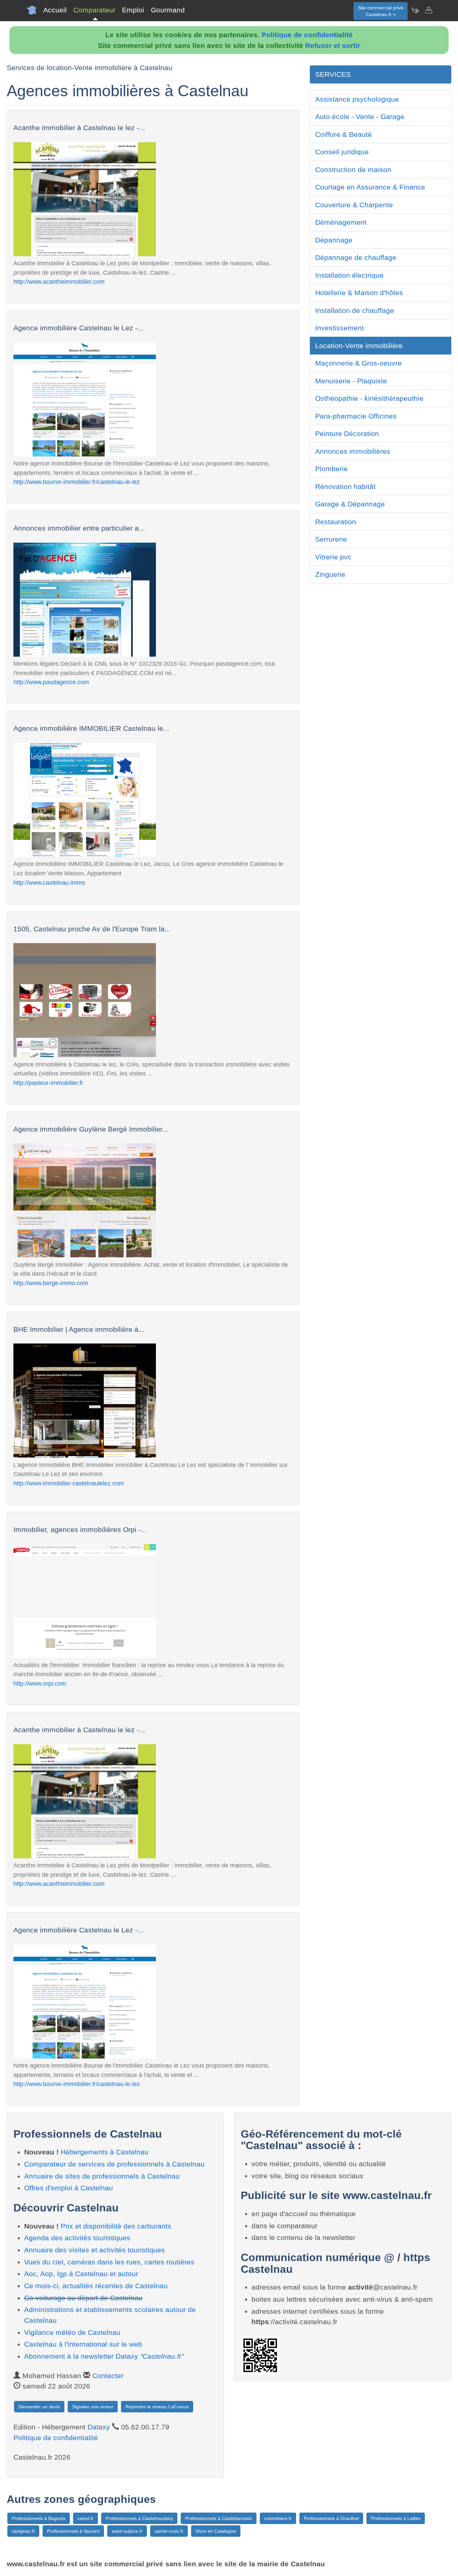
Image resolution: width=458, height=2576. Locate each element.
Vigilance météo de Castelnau (72, 2332)
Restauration (336, 522)
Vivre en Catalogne (216, 2531)
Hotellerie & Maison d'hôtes (359, 293)
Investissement (339, 328)
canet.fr (85, 2518)
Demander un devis (39, 2407)
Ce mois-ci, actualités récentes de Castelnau (96, 2286)
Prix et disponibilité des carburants (116, 2226)
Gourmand (168, 10)
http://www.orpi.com (40, 1683)
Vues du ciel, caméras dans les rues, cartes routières (109, 2262)
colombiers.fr (278, 2518)
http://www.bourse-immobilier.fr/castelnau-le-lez (77, 482)
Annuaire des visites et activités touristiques (95, 2250)
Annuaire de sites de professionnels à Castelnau (102, 2176)
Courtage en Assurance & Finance (370, 187)
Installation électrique (349, 275)
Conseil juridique (342, 152)
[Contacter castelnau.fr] (428, 10)
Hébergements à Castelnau (105, 2152)
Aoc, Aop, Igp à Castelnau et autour (81, 2274)
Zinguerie (330, 574)
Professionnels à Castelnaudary (139, 2518)
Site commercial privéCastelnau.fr (381, 11)
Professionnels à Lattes (396, 2518)
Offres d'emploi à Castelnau (69, 2188)
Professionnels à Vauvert (73, 2531)
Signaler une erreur (93, 2407)
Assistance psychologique (357, 99)
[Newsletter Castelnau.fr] (415, 10)
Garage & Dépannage (350, 504)
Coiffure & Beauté (343, 134)
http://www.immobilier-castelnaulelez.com (69, 1483)
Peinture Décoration (347, 433)
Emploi (133, 10)
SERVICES (333, 74)
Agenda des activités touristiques (77, 2238)
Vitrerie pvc (333, 557)
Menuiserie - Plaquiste (351, 381)
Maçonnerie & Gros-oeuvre (358, 363)
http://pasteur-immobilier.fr (48, 1083)
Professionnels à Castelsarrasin (219, 2518)
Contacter (108, 2376)
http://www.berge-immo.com (51, 1283)
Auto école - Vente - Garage (360, 117)
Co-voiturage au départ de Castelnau (83, 2298)
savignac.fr (23, 2531)
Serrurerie (331, 539)
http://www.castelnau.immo (49, 883)
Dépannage (334, 240)
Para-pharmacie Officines (356, 416)
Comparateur (94, 10)
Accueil (55, 10)
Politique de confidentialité (307, 35)
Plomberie (331, 469)
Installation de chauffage (355, 310)
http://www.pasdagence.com (51, 682)
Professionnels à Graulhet (331, 2518)
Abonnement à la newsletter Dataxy (104, 2356)
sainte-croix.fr (169, 2531)
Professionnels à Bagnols (39, 2518)
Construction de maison (353, 170)
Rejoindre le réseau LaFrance (157, 2407)
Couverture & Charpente (354, 205)
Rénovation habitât (345, 486)
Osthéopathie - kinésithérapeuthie (369, 398)
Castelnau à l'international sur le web (83, 2344)
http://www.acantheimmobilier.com (59, 282)
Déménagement (341, 222)
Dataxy (99, 2427)
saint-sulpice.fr (127, 2531)
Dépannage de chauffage (356, 257)
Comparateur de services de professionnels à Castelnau (114, 2164)
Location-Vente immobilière (359, 346)
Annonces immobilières (353, 451)
